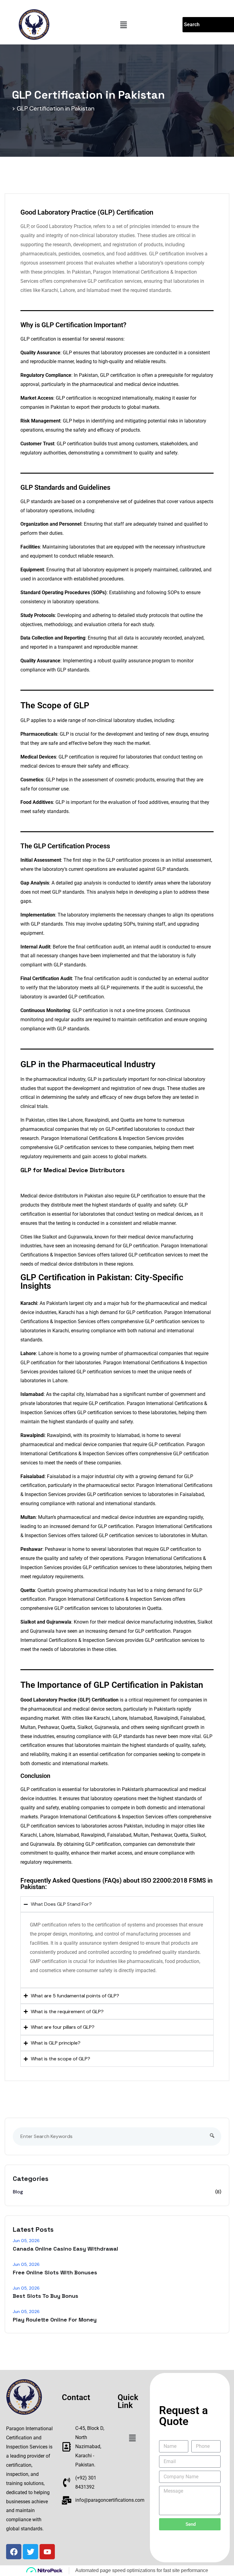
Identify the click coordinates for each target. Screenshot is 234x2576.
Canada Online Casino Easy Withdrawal (66, 2249)
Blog (18, 2192)
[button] (124, 25)
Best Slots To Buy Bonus (46, 2296)
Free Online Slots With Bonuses (55, 2272)
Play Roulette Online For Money (55, 2320)
